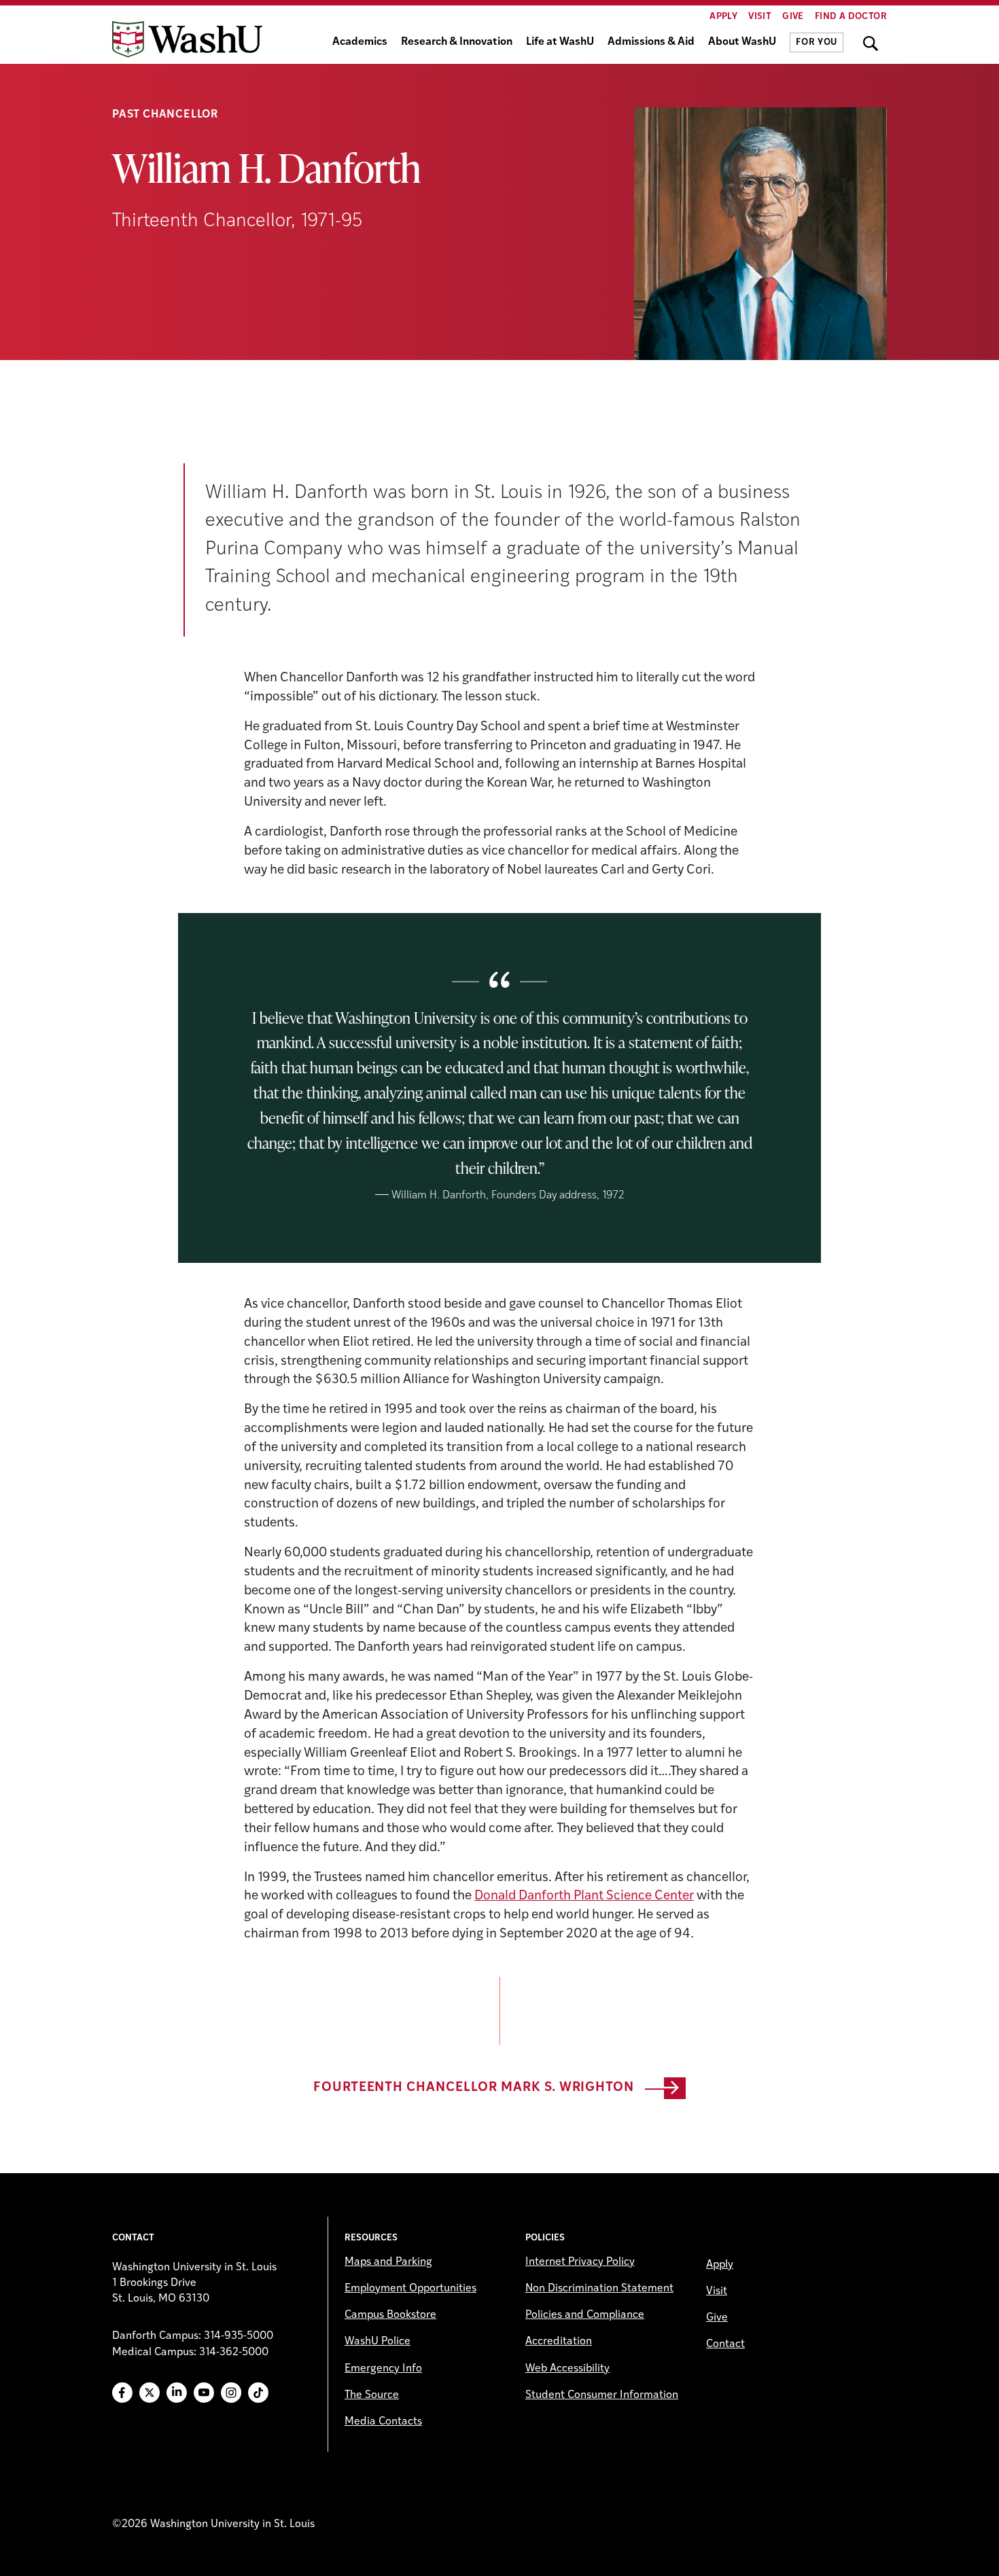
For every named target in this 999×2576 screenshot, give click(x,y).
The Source (372, 2395)
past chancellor (165, 115)
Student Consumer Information (602, 2395)
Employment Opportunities (410, 2289)
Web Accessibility (567, 2369)
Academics (360, 42)
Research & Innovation (457, 42)
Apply (723, 17)
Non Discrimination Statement (599, 2289)
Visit (760, 17)
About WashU (742, 42)
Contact (725, 2344)
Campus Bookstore (390, 2315)
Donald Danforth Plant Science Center (584, 1896)
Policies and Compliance (585, 2315)
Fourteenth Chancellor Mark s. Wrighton (474, 2088)
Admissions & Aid (651, 42)
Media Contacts (383, 2422)
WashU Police (378, 2342)
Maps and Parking (388, 2262)
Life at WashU (560, 42)
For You (817, 42)
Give (793, 17)
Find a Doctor (851, 17)
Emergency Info (383, 2369)
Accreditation (559, 2342)
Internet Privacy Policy (580, 2262)
